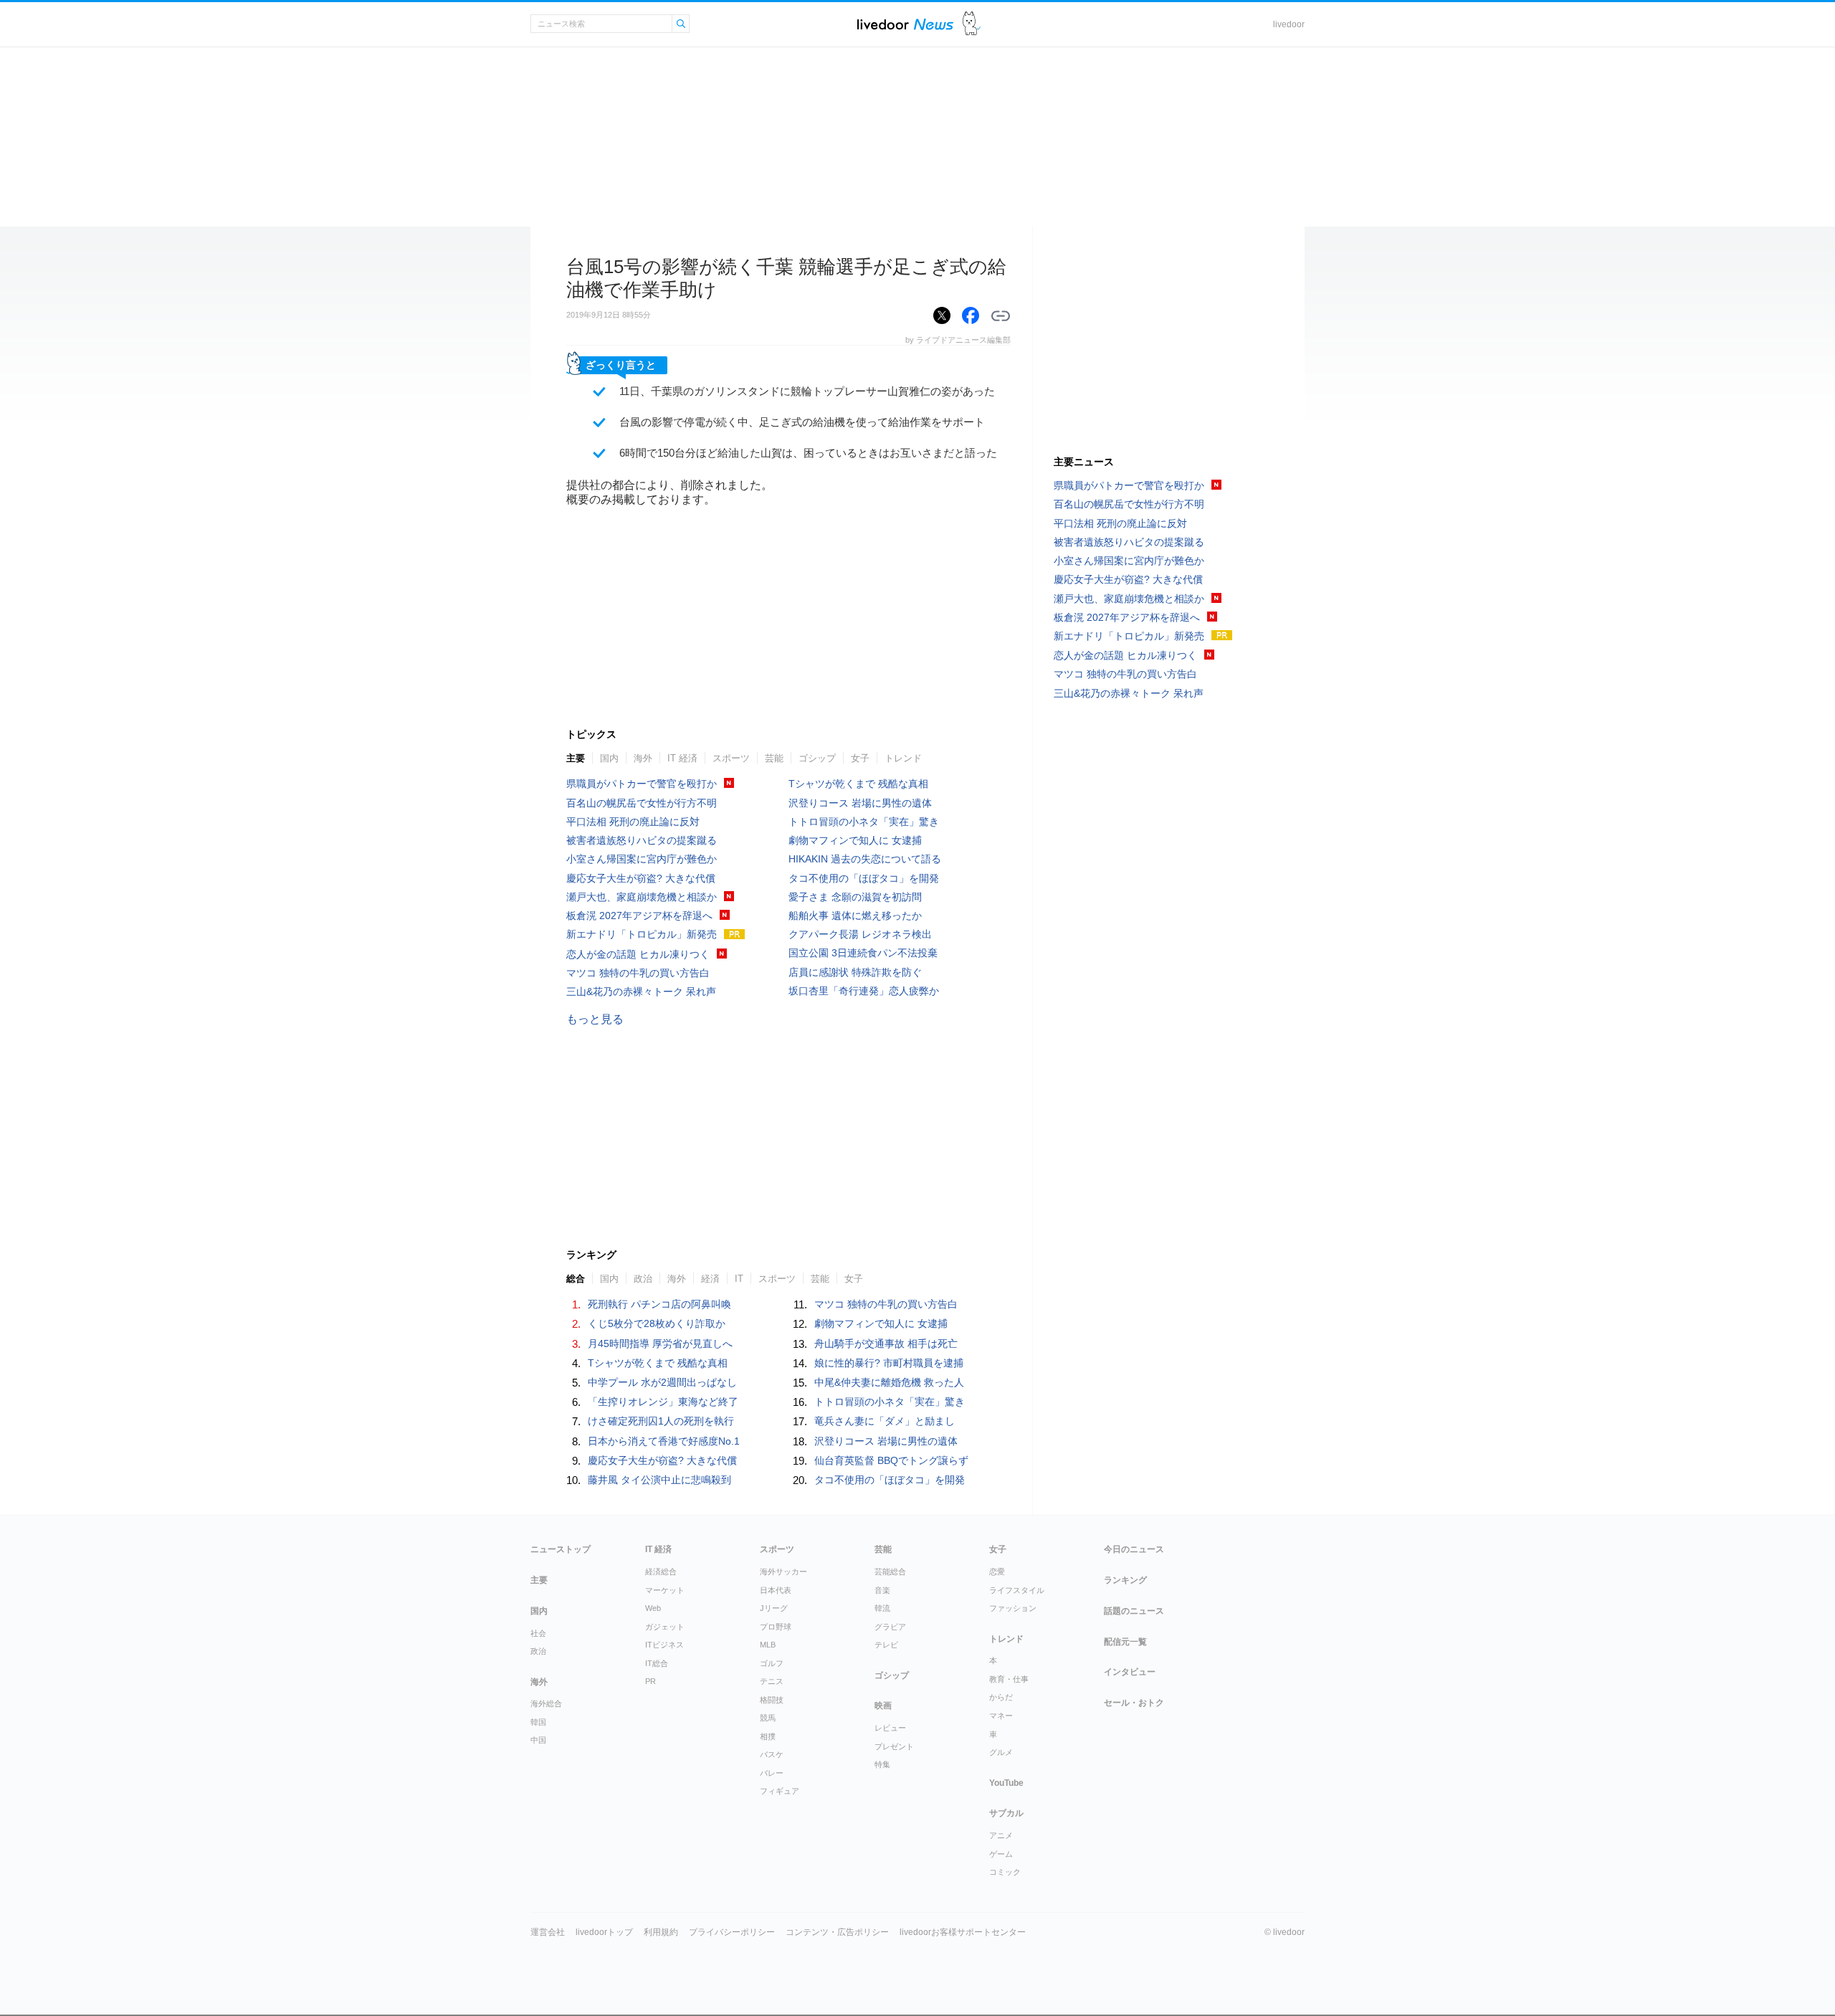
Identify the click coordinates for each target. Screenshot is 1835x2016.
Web (653, 1608)
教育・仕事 (1009, 1679)
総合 (576, 1279)
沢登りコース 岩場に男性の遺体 (860, 803)
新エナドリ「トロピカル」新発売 (642, 934)
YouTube (1006, 1783)
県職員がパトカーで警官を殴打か (642, 784)
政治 (643, 1279)
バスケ (772, 1754)
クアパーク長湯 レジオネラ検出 (860, 934)
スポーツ (731, 758)
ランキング (1125, 1580)
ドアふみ (972, 24)
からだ (1001, 1697)
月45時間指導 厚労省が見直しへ (660, 1344)
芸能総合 (890, 1572)
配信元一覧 (1125, 1642)
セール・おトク (1134, 1703)
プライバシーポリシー (732, 1932)
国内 (609, 758)
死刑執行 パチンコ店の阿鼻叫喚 (659, 1304)
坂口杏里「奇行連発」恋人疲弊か (864, 991)
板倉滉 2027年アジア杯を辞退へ (639, 916)
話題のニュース (1134, 1611)
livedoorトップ (604, 1932)
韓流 (882, 1608)
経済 (710, 1279)
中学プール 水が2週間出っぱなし (662, 1382)
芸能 (774, 758)
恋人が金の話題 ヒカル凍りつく (638, 954)
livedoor (1289, 24)
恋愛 (997, 1572)
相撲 (768, 1736)
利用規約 (661, 1932)
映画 (883, 1706)
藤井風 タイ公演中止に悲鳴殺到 (659, 1480)
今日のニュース (1134, 1549)
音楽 (882, 1590)
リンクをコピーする (1001, 316)
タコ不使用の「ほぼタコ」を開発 (864, 878)
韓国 (538, 1722)
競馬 (768, 1718)
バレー (772, 1773)
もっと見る (595, 1019)
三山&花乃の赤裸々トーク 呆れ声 (641, 992)
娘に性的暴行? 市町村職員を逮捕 (889, 1363)
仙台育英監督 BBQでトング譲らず (891, 1460)
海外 (643, 758)
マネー (1001, 1716)
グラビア (890, 1627)
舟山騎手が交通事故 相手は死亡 (886, 1344)
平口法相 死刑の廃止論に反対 (633, 822)
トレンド (903, 758)
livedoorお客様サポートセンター (963, 1932)
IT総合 (657, 1663)
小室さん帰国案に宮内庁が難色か (642, 859)
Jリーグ (774, 1608)
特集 (882, 1764)
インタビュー (1130, 1672)
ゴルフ (772, 1663)
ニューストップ (561, 1549)
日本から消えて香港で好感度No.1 (664, 1441)
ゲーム (1001, 1854)
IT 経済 (682, 758)
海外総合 (546, 1703)
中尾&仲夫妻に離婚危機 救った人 (889, 1382)
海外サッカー (783, 1572)
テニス (772, 1681)
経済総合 (661, 1572)
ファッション (1013, 1608)
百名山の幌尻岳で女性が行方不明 (642, 803)
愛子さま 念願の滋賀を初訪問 (855, 897)
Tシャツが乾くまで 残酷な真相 (858, 784)
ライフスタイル (1017, 1590)
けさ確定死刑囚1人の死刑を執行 (661, 1421)
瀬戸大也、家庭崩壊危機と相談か (642, 897)
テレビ (886, 1645)
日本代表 (776, 1590)
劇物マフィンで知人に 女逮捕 (855, 840)
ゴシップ (817, 758)
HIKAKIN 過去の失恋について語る (865, 859)
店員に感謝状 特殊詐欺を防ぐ (855, 972)
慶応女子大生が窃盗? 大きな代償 (641, 878)
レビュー (890, 1728)
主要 (576, 758)
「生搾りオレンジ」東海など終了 (663, 1402)
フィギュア (780, 1791)
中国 (538, 1740)
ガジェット (665, 1627)
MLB (768, 1645)
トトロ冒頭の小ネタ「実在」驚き (864, 822)
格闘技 (772, 1700)
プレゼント (894, 1746)
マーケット (665, 1590)
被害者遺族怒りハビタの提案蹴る (642, 840)
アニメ (1001, 1835)
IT (739, 1279)
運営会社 (548, 1932)
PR (650, 1681)
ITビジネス (664, 1645)
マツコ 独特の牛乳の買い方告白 (638, 973)
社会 (538, 1633)
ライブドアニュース (905, 24)
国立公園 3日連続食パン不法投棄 (863, 953)
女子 (860, 758)
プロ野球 (776, 1627)
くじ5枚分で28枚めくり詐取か (657, 1323)
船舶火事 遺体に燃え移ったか (855, 916)
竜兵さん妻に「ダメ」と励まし (885, 1421)
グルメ (1001, 1752)
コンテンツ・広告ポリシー (837, 1932)
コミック (1005, 1872)
